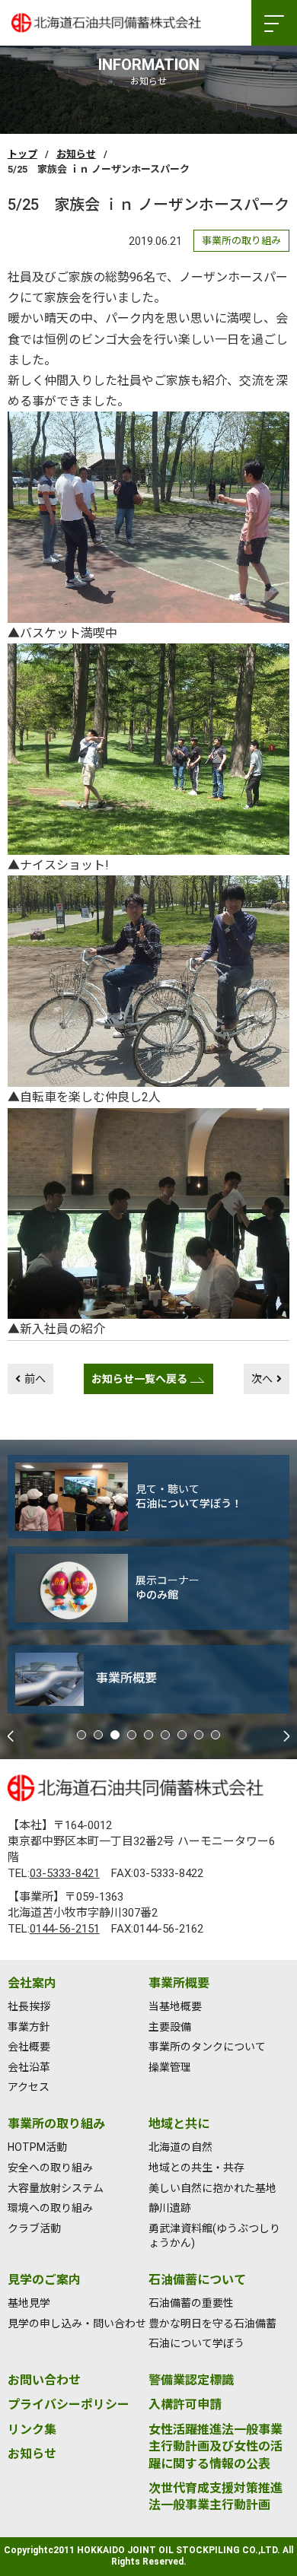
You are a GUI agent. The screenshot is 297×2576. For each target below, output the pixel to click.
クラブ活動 (34, 2228)
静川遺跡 (170, 2208)
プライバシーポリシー (69, 2404)
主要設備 (170, 2027)
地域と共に (179, 2124)
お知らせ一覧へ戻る (139, 1379)
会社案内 (32, 1983)
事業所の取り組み (56, 2124)
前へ (35, 1379)
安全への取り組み (50, 2168)
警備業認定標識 (191, 2380)
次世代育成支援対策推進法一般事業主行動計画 (216, 2497)
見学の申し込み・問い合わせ (77, 2323)
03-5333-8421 (65, 1873)
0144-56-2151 (65, 1929)
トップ (22, 154)
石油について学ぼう (196, 2343)
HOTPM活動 (37, 2147)
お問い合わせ (44, 2380)
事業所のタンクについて (207, 2047)
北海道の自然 (180, 2147)
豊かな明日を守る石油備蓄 (212, 2323)
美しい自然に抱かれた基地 (212, 2188)
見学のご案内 (44, 2280)
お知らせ (76, 154)
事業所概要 (179, 1983)
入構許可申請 (185, 2404)
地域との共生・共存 (196, 2168)
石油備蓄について (197, 2280)
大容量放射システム (56, 2188)
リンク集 (32, 2430)
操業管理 (170, 2067)
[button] (81, 1735)
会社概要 (29, 2047)
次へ (262, 1379)
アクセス (29, 2087)
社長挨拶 (29, 2006)
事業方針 (29, 2027)
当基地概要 (175, 2006)
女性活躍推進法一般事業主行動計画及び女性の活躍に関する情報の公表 (216, 2447)
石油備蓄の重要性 (191, 2303)
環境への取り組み (50, 2208)
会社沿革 (29, 2067)
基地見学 (29, 2303)
